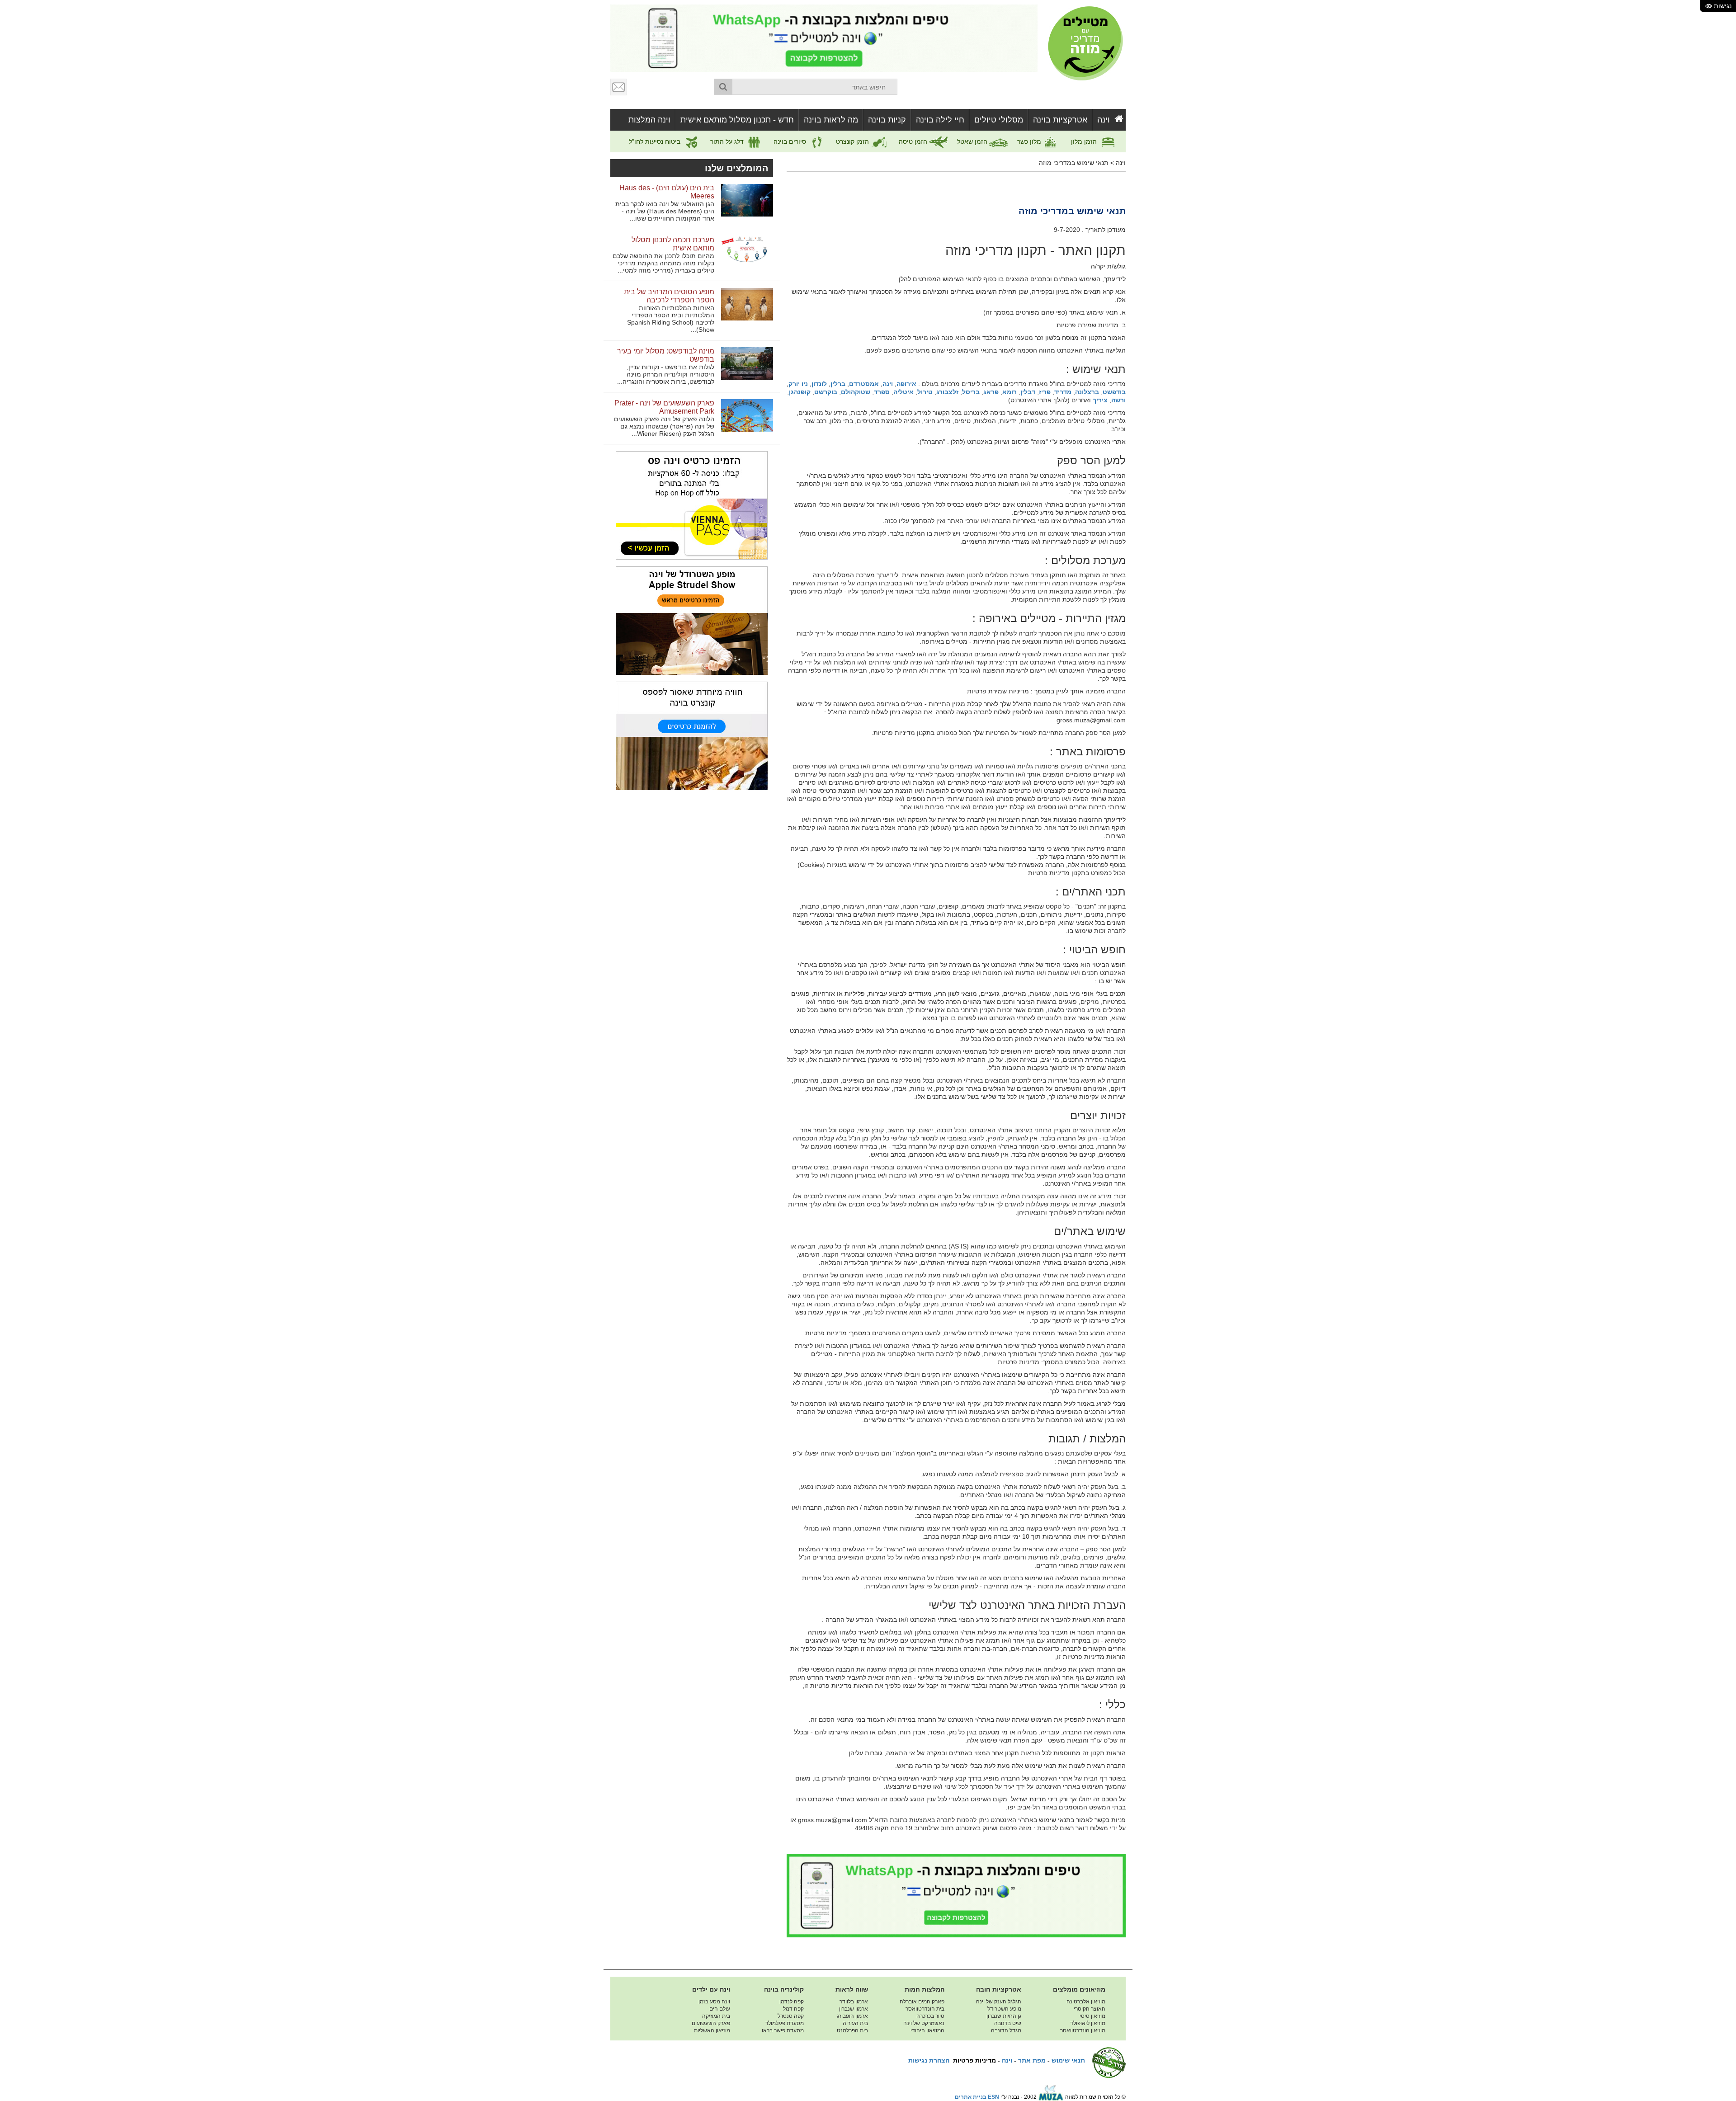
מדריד (1063, 392)
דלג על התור (728, 141)
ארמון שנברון (854, 2009)
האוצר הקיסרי (1090, 2009)
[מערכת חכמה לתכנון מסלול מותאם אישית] (747, 252)
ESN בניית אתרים (977, 2097)
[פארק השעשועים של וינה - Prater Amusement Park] (747, 415)
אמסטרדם (864, 384)
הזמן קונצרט (853, 141)
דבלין (1028, 392)
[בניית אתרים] (1051, 2097)
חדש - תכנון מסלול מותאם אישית (737, 120)
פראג (991, 392)
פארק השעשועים (711, 2023)
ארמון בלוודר (854, 2002)
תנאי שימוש (1068, 2060)
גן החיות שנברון (1004, 2016)
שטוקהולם (856, 392)
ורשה (1118, 400)
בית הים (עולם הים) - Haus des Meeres (667, 192)
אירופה (906, 384)
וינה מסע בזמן (714, 2002)
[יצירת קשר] (619, 87)
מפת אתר (1032, 2060)
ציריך (1100, 400)
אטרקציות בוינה (1060, 120)
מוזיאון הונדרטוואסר (1083, 2030)
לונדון (819, 384)
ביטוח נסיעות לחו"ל (656, 141)
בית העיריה (855, 2023)
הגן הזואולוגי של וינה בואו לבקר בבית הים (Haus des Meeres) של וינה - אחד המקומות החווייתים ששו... (665, 211)
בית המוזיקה (716, 2016)
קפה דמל (793, 2009)
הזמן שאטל (973, 141)
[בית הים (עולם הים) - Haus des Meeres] (747, 200)
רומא (1010, 392)
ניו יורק (798, 384)
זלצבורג (947, 392)
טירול (925, 392)
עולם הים (720, 2009)
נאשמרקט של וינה (924, 2023)
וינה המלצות (649, 120)
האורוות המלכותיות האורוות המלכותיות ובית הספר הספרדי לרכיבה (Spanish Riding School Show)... (671, 319)
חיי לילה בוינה (940, 120)
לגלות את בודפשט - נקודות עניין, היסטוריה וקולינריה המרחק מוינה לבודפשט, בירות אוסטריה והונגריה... (666, 374)
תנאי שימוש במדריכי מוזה (1074, 163)
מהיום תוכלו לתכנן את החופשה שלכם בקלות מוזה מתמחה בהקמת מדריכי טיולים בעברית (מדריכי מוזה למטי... (663, 263)
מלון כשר (1030, 141)
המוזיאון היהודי (927, 2030)
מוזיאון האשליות (712, 2030)
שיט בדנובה (1008, 2023)
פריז (1045, 392)
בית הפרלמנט (852, 2030)
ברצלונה (1087, 392)
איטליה (903, 392)
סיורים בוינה (791, 141)
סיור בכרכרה (930, 2016)
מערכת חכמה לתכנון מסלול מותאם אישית (673, 244)
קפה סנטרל (791, 2016)
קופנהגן (800, 392)
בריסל (971, 392)
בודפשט (1114, 392)
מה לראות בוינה (831, 120)
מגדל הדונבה (1006, 2030)
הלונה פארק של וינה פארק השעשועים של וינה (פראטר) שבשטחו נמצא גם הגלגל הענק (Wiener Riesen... (664, 426)
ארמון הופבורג (852, 2016)
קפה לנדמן (792, 2002)
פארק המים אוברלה (922, 2002)
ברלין (838, 384)
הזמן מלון (1085, 141)
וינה (1104, 120)
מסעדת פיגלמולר (785, 2023)
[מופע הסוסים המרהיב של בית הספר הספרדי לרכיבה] (747, 304)
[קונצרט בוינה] (692, 735)
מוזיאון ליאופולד (1088, 2023)
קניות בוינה (887, 120)
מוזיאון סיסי (1092, 2016)
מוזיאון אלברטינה (1086, 2002)
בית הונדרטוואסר (925, 2009)
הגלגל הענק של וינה (999, 2002)
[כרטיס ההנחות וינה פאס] (692, 505)
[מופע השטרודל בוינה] (692, 620)
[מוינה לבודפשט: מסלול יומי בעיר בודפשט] (747, 363)
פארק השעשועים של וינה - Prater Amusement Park (664, 407)
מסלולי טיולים (999, 120)
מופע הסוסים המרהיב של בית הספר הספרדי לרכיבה (669, 296)
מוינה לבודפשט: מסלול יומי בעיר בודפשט (666, 355)
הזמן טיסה (914, 141)
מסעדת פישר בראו (783, 2030)
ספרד (882, 392)
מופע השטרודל (1004, 2009)
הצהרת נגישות (929, 2060)
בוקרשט (826, 392)
